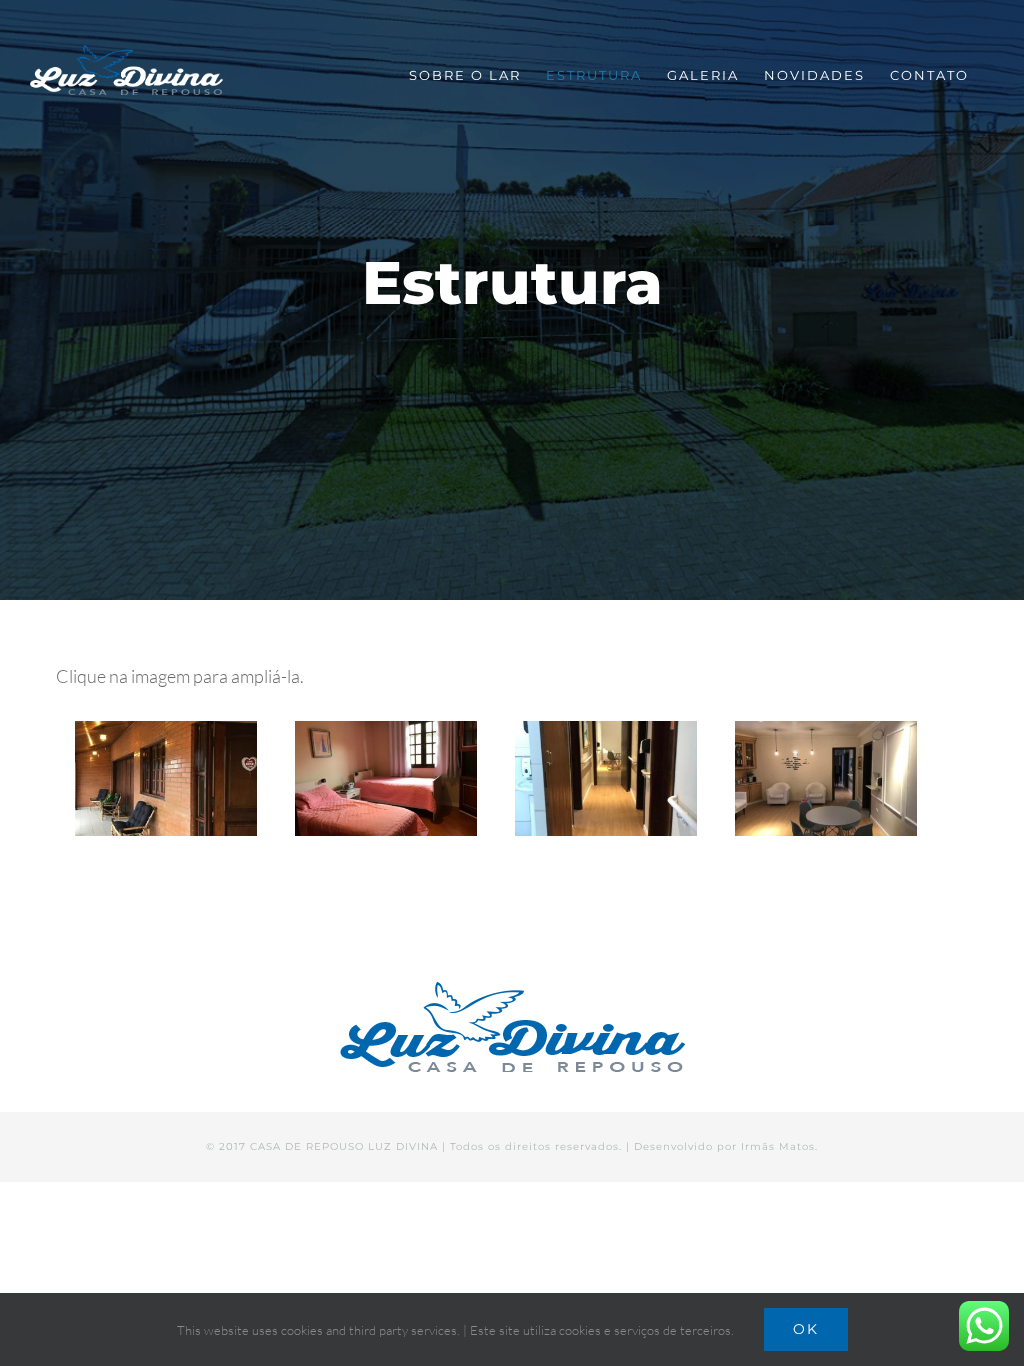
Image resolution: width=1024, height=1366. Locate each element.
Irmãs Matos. (779, 1146)
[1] (166, 778)
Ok (806, 1329)
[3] (386, 778)
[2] (606, 778)
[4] (826, 778)
